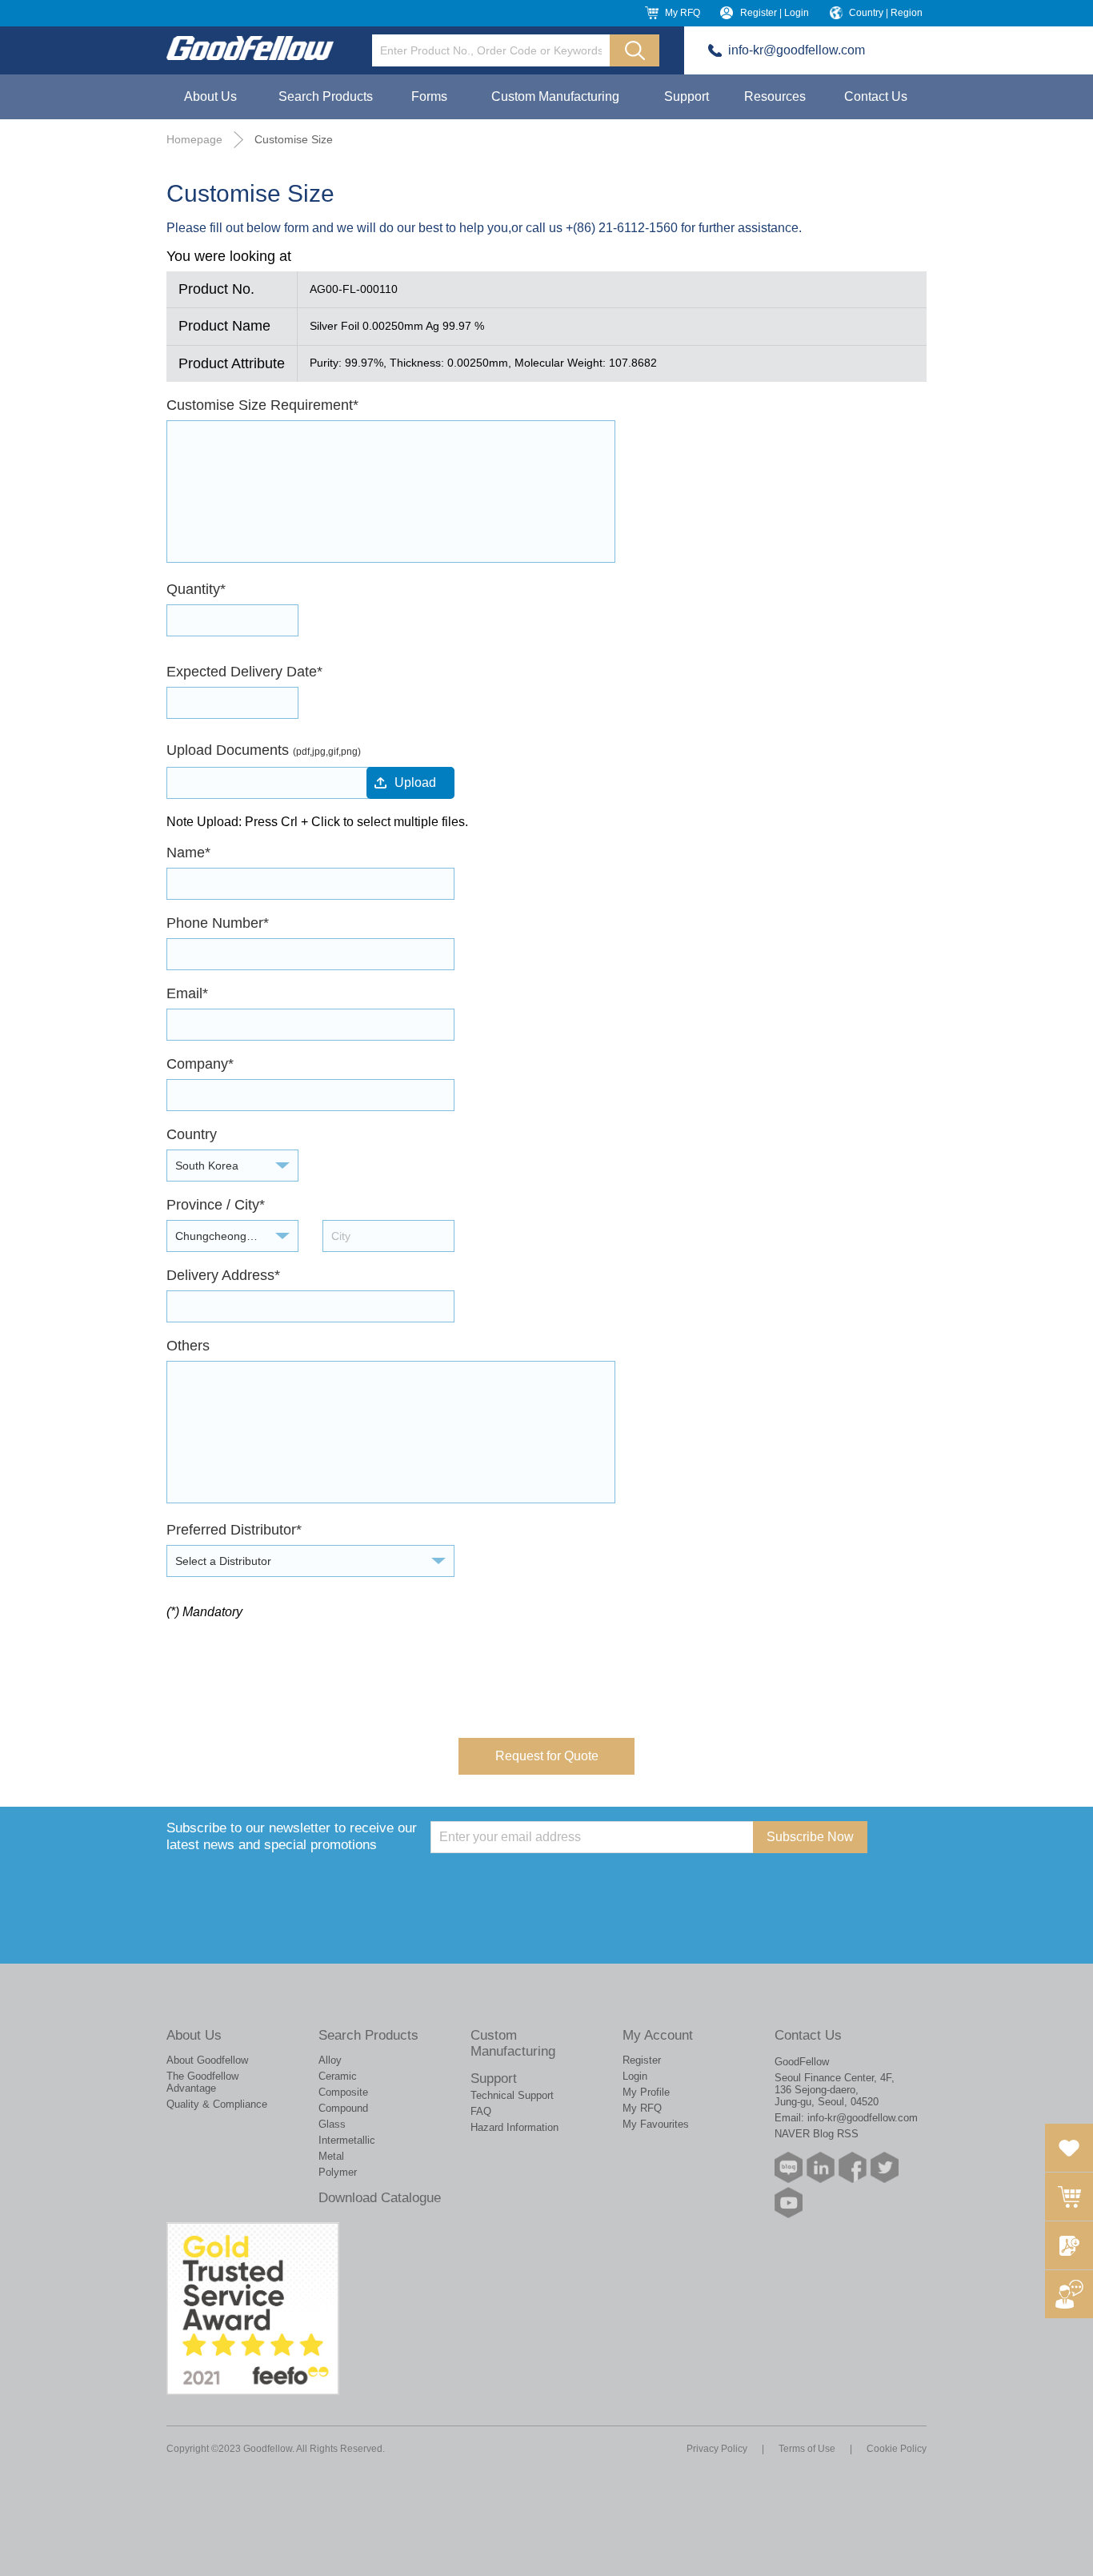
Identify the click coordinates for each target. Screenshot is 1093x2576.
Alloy (330, 2060)
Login (635, 2076)
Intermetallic (347, 2140)
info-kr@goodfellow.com (797, 50)
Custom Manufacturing (555, 96)
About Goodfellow (207, 2060)
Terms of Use (807, 2449)
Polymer (338, 2172)
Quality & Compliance (217, 2104)
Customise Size (294, 139)
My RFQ (683, 13)
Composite (343, 2092)
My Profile (646, 2092)
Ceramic (338, 2076)
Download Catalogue (380, 2198)
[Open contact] (1069, 2294)
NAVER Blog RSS (817, 2134)
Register (642, 2060)
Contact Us (876, 96)
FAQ (481, 2111)
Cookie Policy (897, 2449)
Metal (331, 2156)
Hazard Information (514, 2127)
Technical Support (512, 2095)
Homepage (194, 139)
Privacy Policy (717, 2449)
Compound (343, 2108)
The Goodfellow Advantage (202, 2082)
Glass (332, 2124)
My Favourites (656, 2124)
